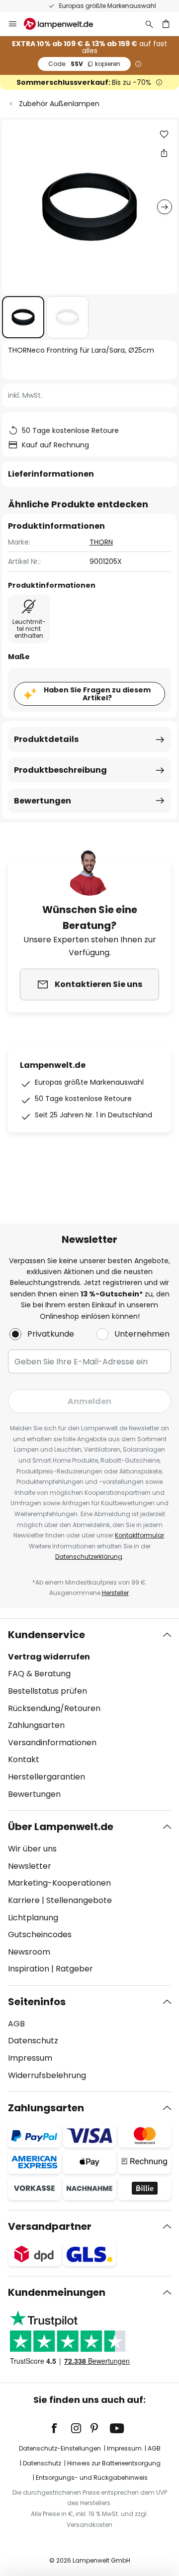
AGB (16, 2024)
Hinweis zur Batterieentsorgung (114, 2463)
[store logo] (64, 24)
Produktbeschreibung (60, 770)
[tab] (89, 1715)
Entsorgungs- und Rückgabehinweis (92, 2478)
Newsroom (29, 1952)
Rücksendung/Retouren (54, 1708)
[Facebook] (61, 2428)
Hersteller (115, 1593)
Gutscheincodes (40, 1934)
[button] (23, 317)
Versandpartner (50, 2226)
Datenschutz (33, 2041)
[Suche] (149, 24)
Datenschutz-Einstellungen (60, 2448)
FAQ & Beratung (39, 1674)
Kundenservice (46, 1635)
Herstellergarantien (46, 1777)
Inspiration (29, 1969)
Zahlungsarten (36, 1725)
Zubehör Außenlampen (59, 104)
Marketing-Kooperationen (59, 1883)
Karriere (24, 1900)
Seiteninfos (37, 2002)
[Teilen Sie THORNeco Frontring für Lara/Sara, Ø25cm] (164, 153)
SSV (84, 64)
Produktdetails (46, 739)
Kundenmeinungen (57, 2292)
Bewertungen (43, 801)
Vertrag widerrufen (49, 1657)
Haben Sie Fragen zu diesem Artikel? (97, 694)
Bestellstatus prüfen (47, 1691)
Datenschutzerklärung (89, 1557)
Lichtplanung (33, 1918)
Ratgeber (74, 1969)
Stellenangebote (79, 1900)
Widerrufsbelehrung (47, 2075)
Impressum (30, 2058)
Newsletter (30, 1866)
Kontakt (24, 1759)
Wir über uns (32, 1849)
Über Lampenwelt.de (61, 1827)
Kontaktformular (139, 1535)
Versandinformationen (52, 1743)
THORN (101, 542)
